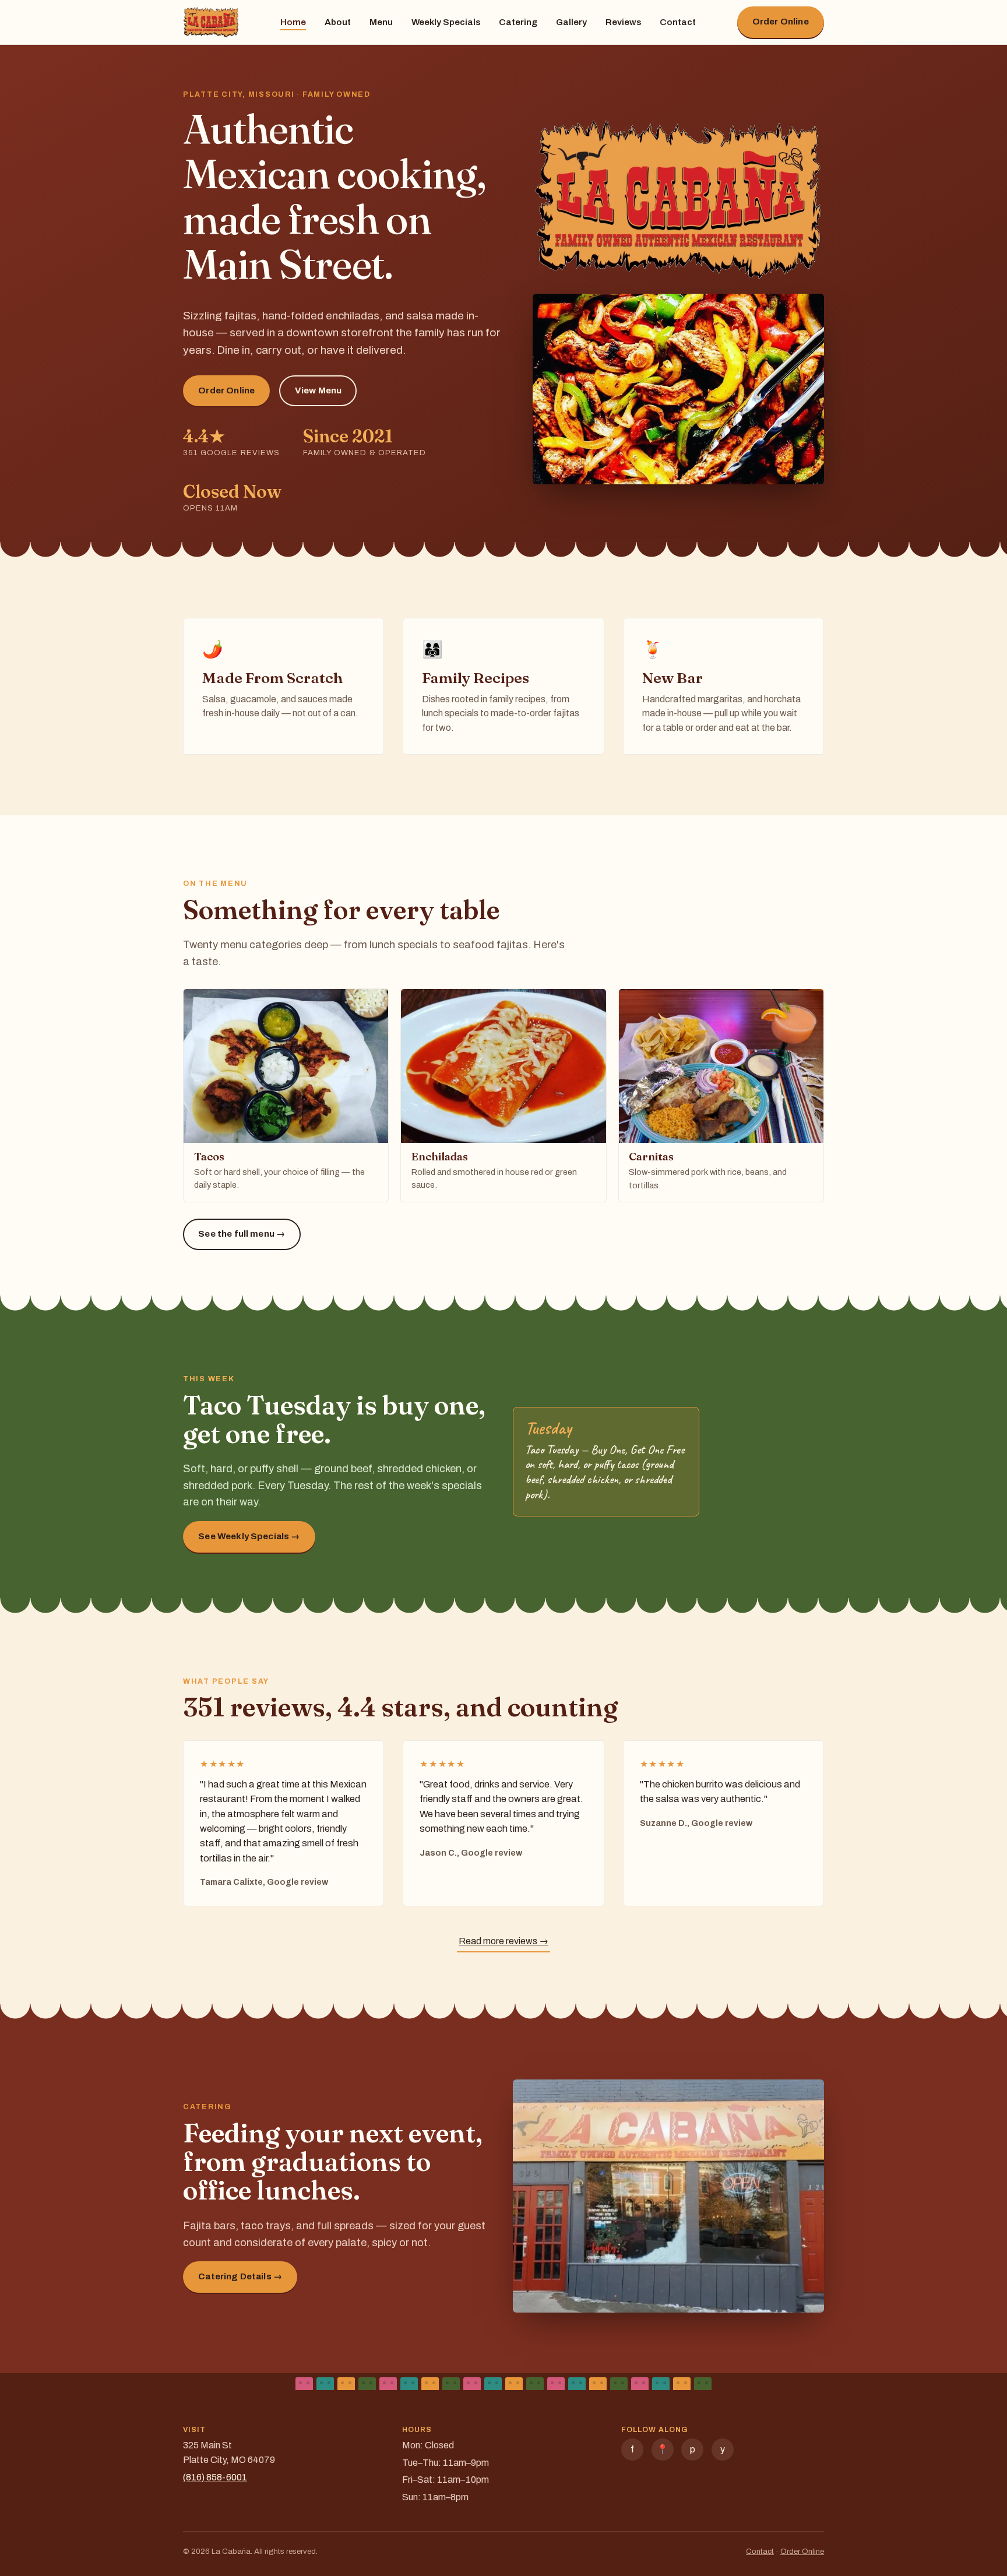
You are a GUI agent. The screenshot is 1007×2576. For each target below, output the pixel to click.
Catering (518, 22)
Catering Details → (240, 2276)
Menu (381, 22)
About (338, 22)
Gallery (571, 22)
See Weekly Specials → (249, 1536)
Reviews (623, 22)
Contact (678, 22)
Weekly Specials (446, 22)
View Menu (318, 390)
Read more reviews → (503, 1941)
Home (293, 22)
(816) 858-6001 (215, 2477)
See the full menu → (242, 1234)
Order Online (781, 22)
